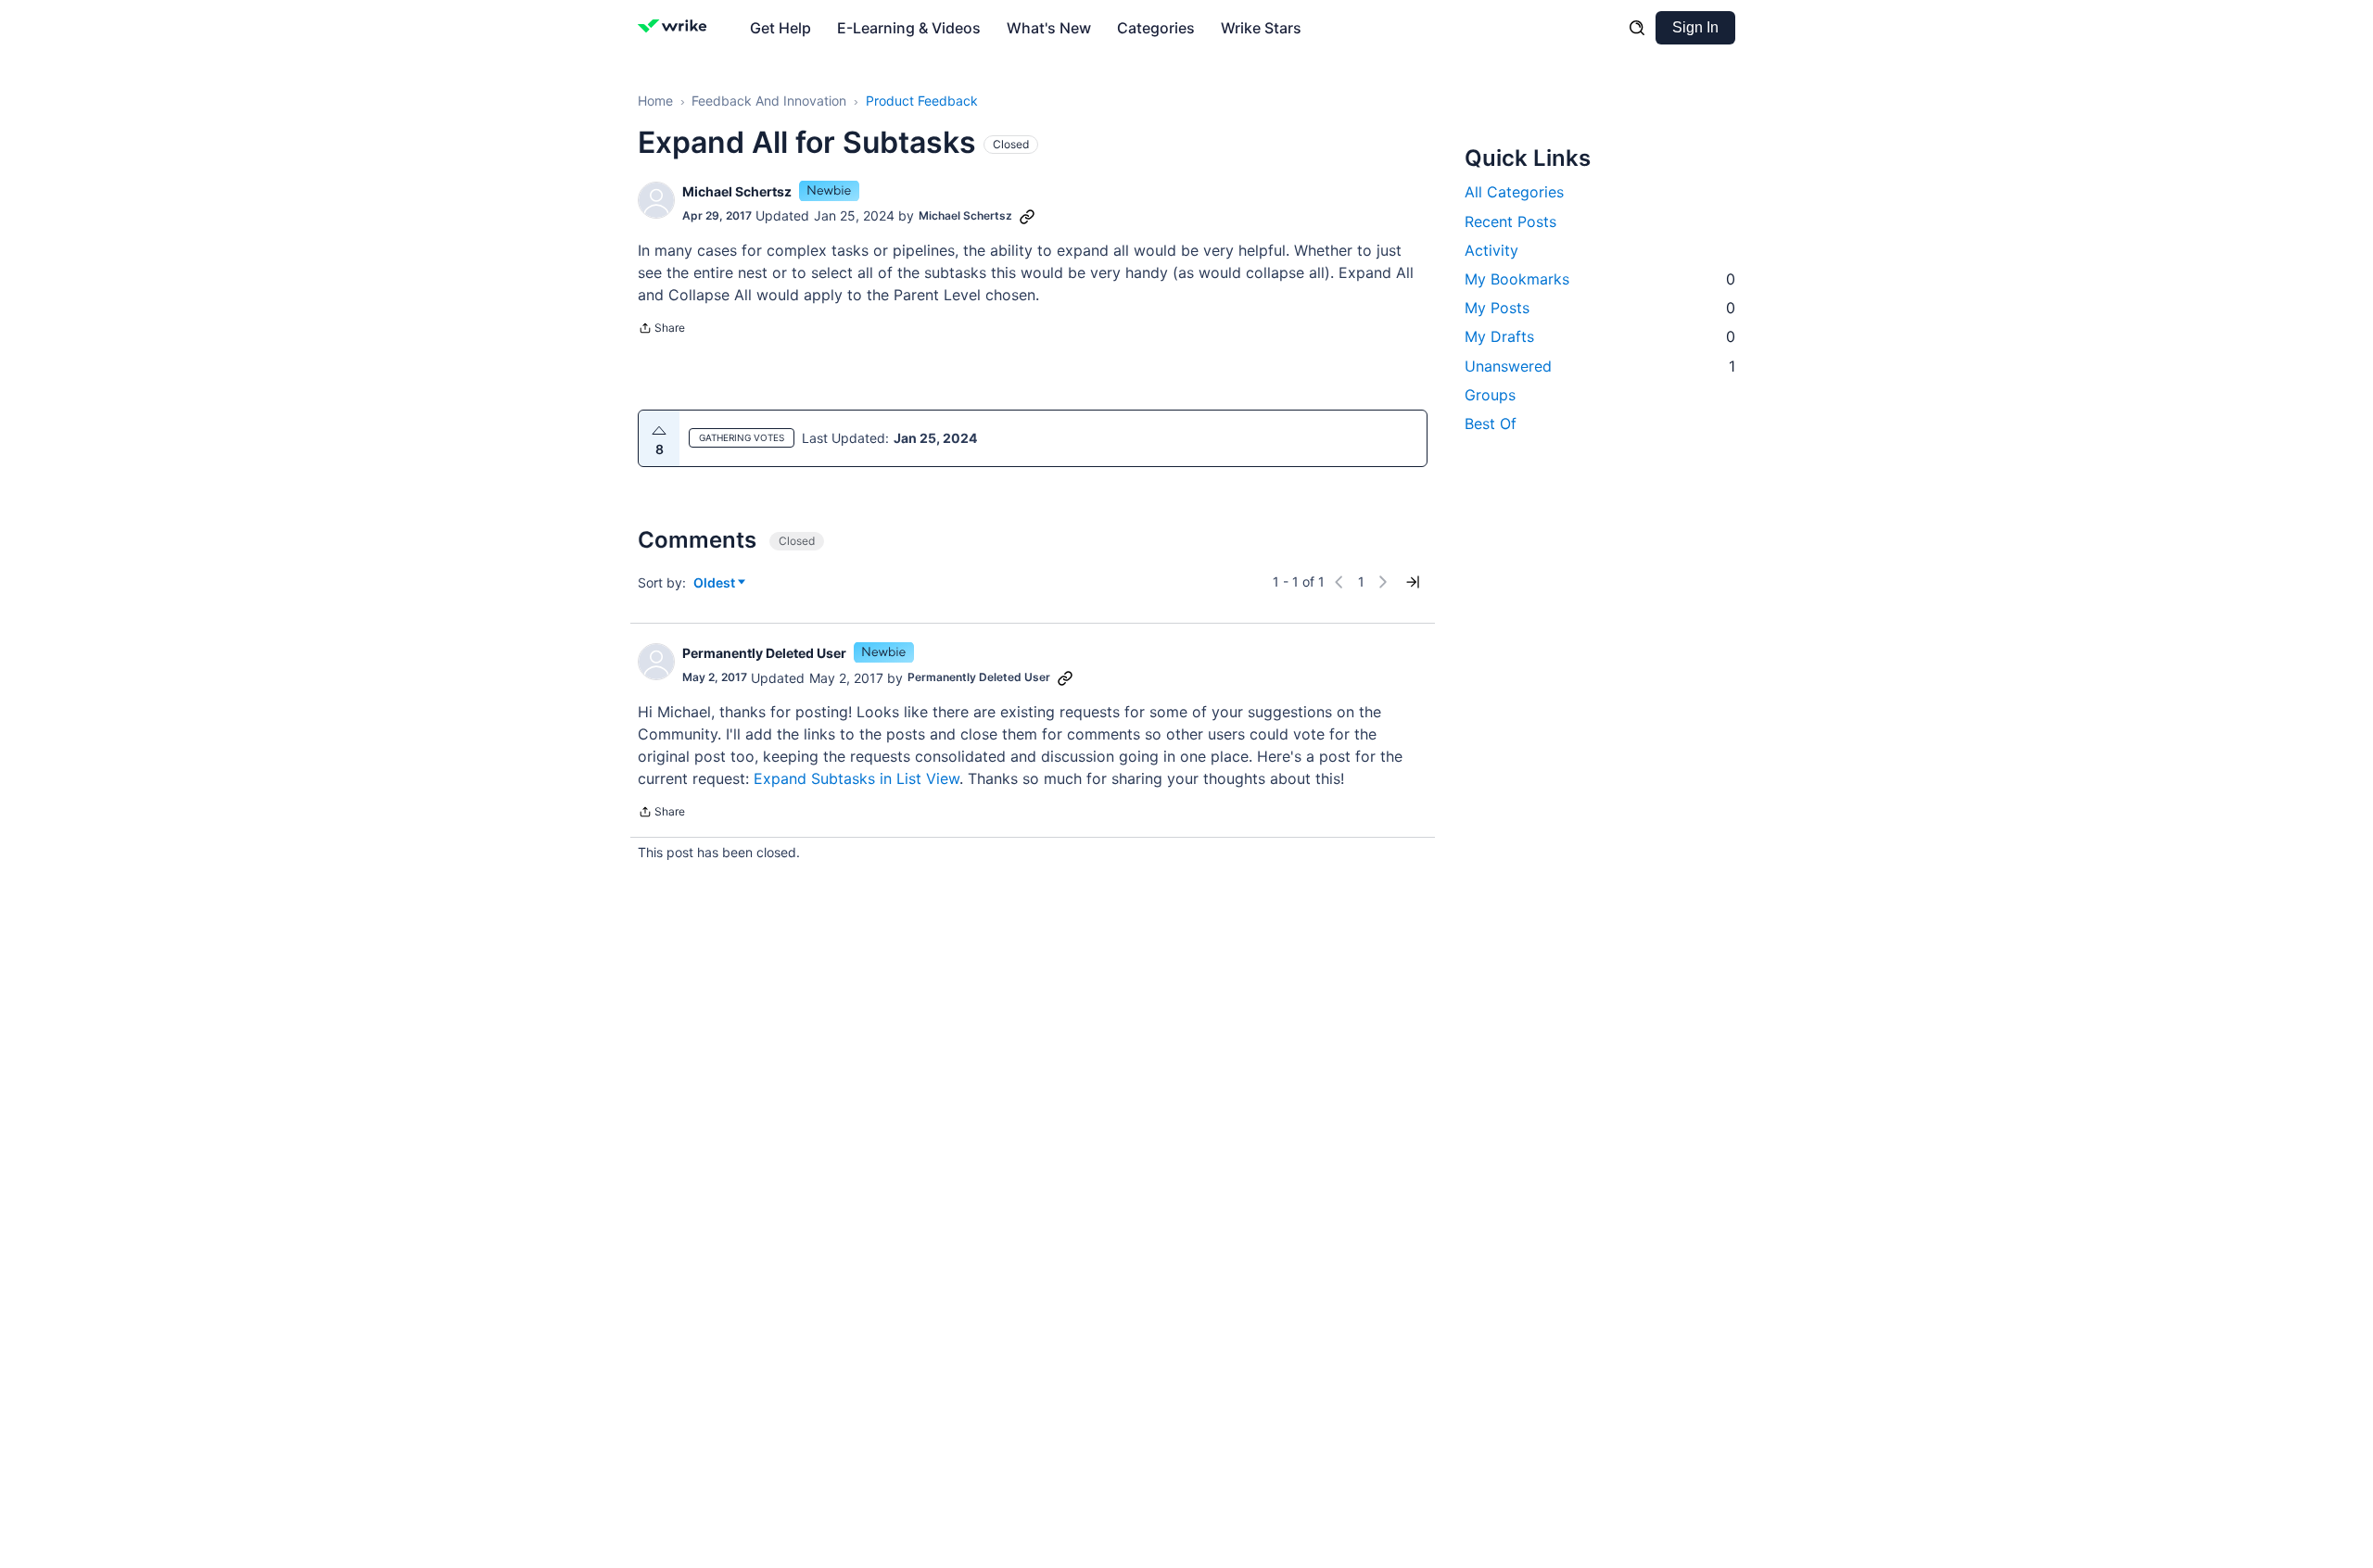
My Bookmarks (1600, 278)
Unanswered (1600, 365)
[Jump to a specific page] (1413, 582)
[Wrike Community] (676, 28)
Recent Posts (1510, 221)
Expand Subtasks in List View (857, 778)
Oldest (716, 583)
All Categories (1514, 192)
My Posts (1600, 308)
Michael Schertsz (737, 191)
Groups (1490, 394)
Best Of (1491, 423)
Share (661, 330)
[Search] (1637, 28)
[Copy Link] (1027, 216)
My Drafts (1600, 336)
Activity (1491, 249)
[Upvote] (659, 431)
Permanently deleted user (764, 653)
